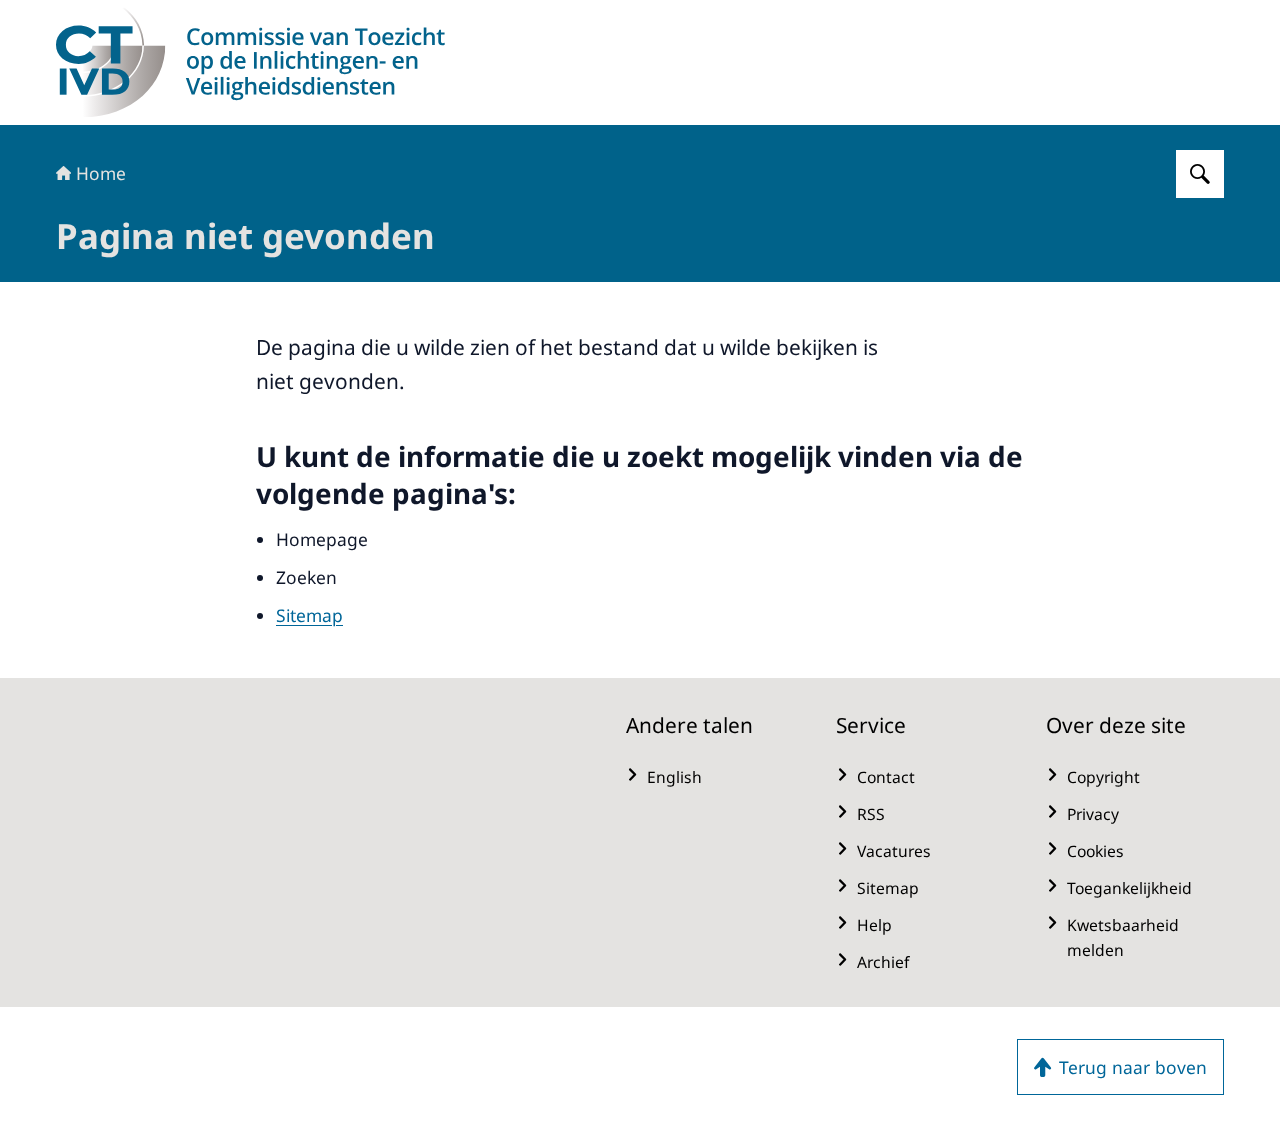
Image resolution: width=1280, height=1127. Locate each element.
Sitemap (309, 615)
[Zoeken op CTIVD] (1200, 174)
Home (101, 173)
